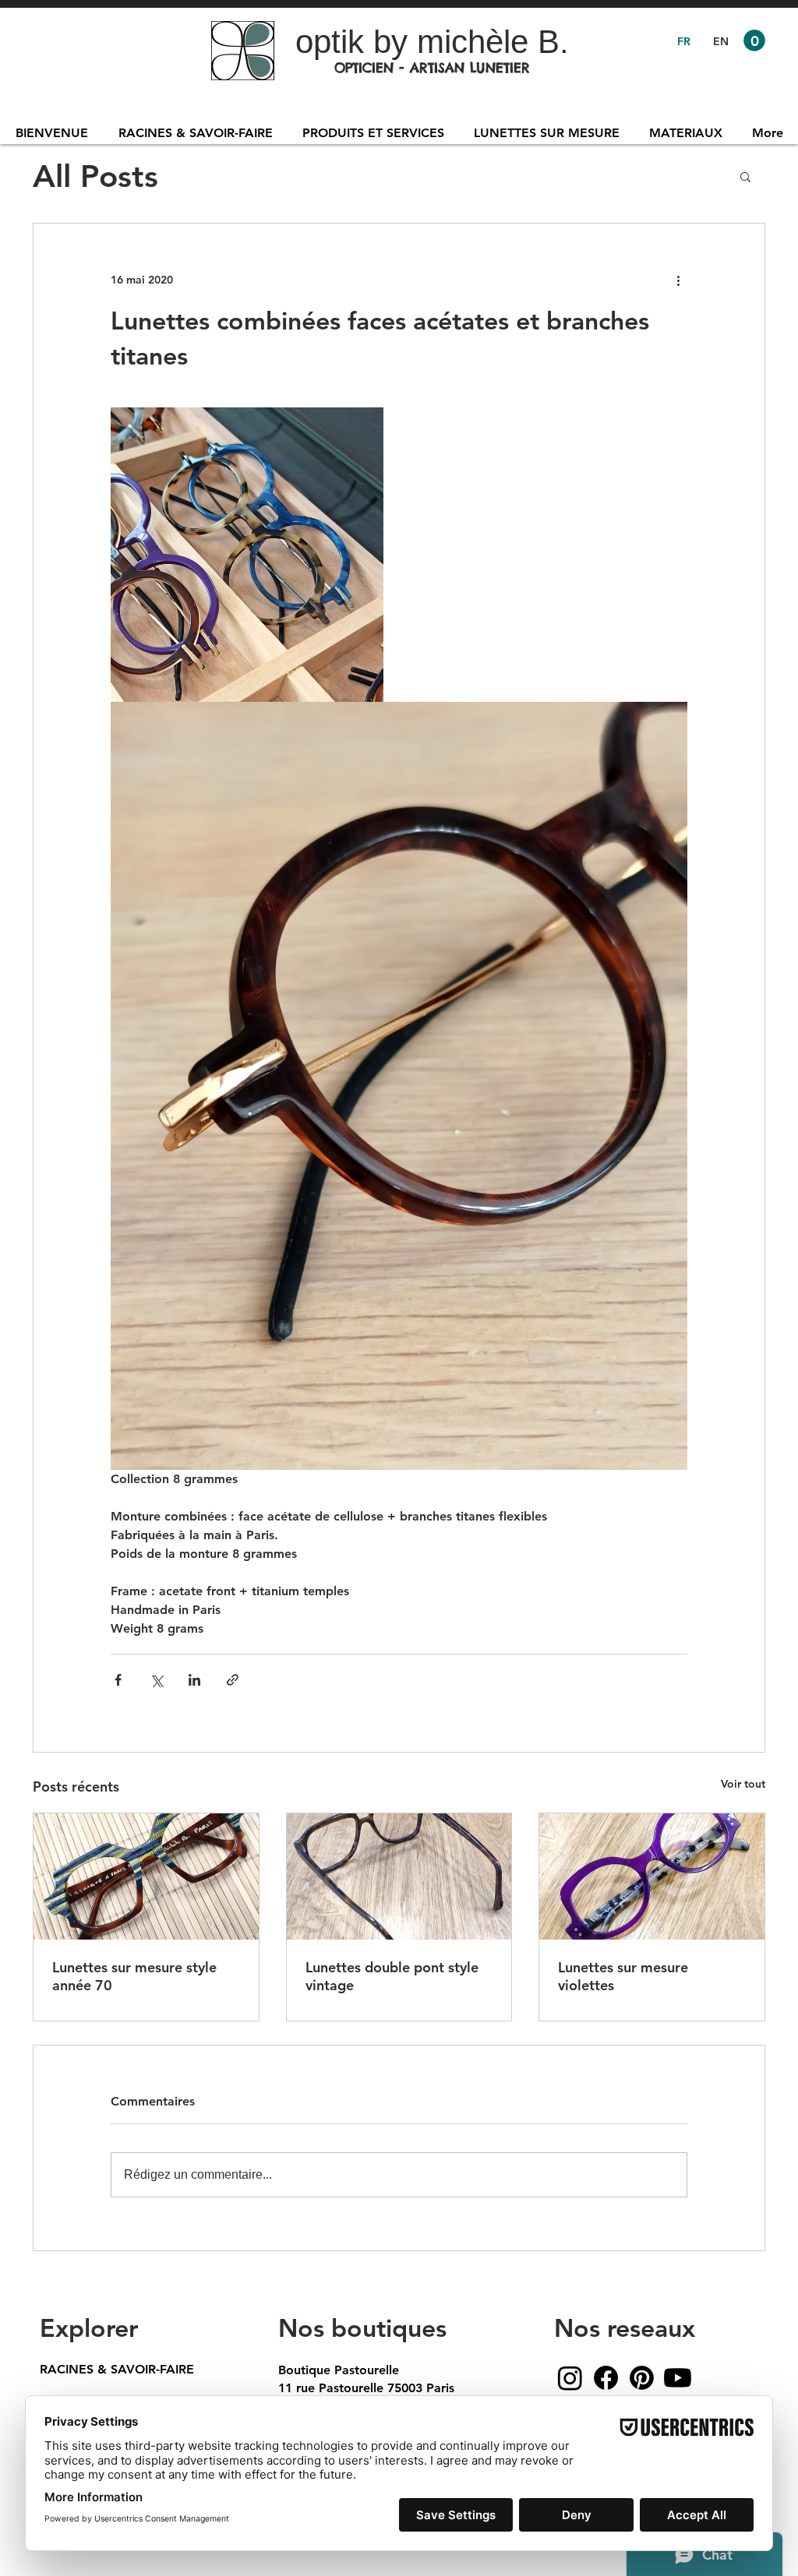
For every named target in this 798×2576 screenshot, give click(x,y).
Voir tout (743, 1784)
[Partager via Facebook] (118, 1680)
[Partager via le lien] (233, 1680)
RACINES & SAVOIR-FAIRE (117, 2369)
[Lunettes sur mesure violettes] (652, 1876)
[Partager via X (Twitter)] (156, 1680)
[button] (754, 41)
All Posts (95, 176)
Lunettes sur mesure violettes (623, 1976)
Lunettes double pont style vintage (392, 1976)
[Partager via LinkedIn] (194, 1680)
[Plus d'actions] (678, 280)
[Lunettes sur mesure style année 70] (146, 1876)
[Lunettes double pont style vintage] (399, 1876)
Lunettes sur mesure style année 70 (134, 1976)
